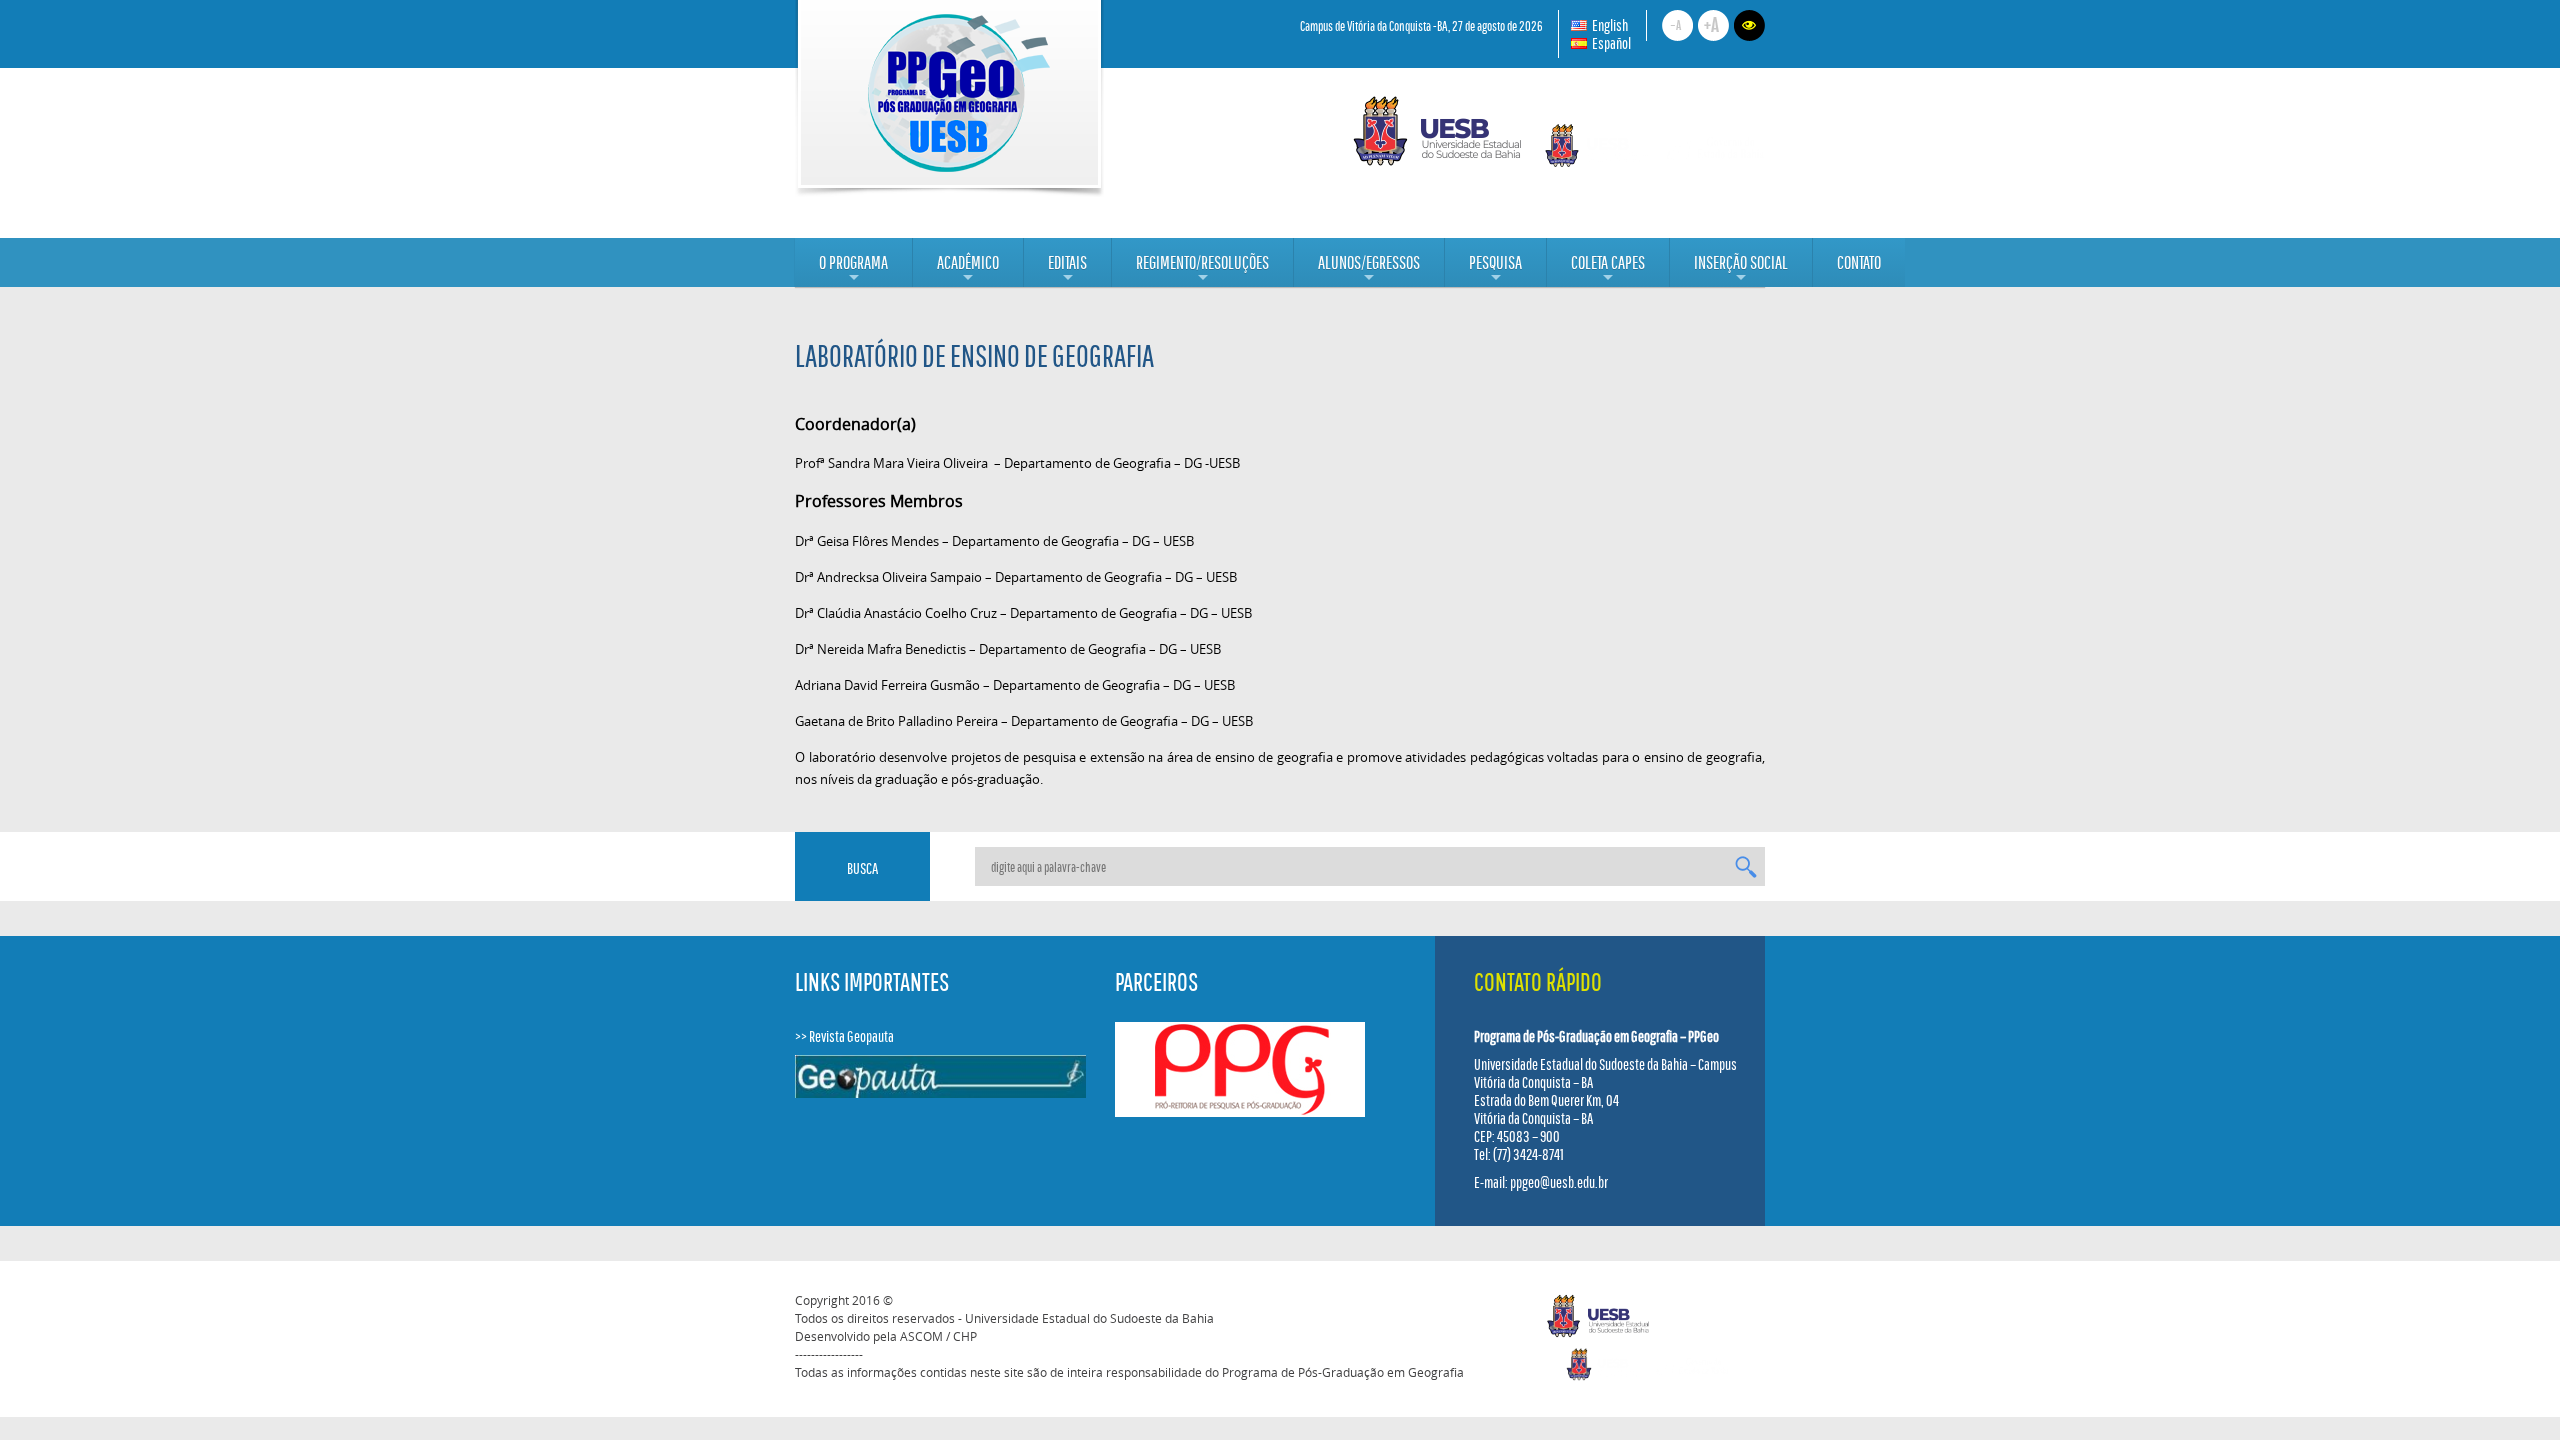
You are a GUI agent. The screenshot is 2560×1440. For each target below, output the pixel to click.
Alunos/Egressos (1369, 269)
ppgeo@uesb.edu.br (1559, 1182)
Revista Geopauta (851, 1036)
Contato (1859, 262)
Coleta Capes (1608, 269)
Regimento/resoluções (1202, 269)
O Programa (853, 269)
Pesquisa (1495, 269)
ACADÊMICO (968, 269)
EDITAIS (1067, 269)
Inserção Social (1741, 269)
